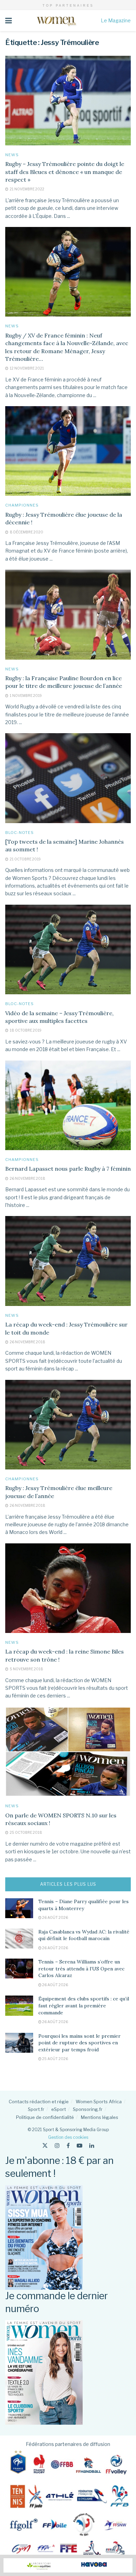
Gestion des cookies (68, 2137)
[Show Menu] (9, 21)
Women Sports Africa (99, 2102)
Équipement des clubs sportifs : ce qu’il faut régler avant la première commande (84, 2005)
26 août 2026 (55, 1917)
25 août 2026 (55, 2059)
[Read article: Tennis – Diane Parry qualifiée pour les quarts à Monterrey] (19, 1908)
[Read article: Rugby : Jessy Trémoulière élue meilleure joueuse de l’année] (68, 1425)
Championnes (22, 505)
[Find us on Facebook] (68, 2146)
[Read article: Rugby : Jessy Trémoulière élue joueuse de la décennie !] (68, 451)
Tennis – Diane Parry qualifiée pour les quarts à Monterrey (84, 1905)
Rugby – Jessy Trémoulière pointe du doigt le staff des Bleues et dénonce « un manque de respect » (65, 172)
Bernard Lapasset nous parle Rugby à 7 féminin (68, 1169)
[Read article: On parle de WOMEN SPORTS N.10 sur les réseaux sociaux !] (68, 1752)
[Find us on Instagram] (57, 2146)
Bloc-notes (20, 833)
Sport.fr (36, 2109)
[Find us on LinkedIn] (92, 2146)
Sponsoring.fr (88, 2109)
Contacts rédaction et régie (39, 2102)
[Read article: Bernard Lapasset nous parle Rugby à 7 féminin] (68, 1105)
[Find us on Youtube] (80, 2146)
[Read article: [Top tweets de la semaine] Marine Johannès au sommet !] (68, 778)
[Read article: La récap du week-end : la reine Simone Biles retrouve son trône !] (68, 1588)
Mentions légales (100, 2117)
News (12, 155)
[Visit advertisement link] (68, 2565)
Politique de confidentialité (45, 2117)
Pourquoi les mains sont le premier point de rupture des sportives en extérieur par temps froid (80, 2043)
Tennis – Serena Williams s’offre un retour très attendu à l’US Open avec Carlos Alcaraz (81, 1969)
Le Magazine (116, 20)
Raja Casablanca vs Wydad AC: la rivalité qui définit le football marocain (84, 1935)
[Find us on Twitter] (45, 2146)
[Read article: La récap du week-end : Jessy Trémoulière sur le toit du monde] (68, 1261)
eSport (59, 2109)
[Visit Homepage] (56, 21)
